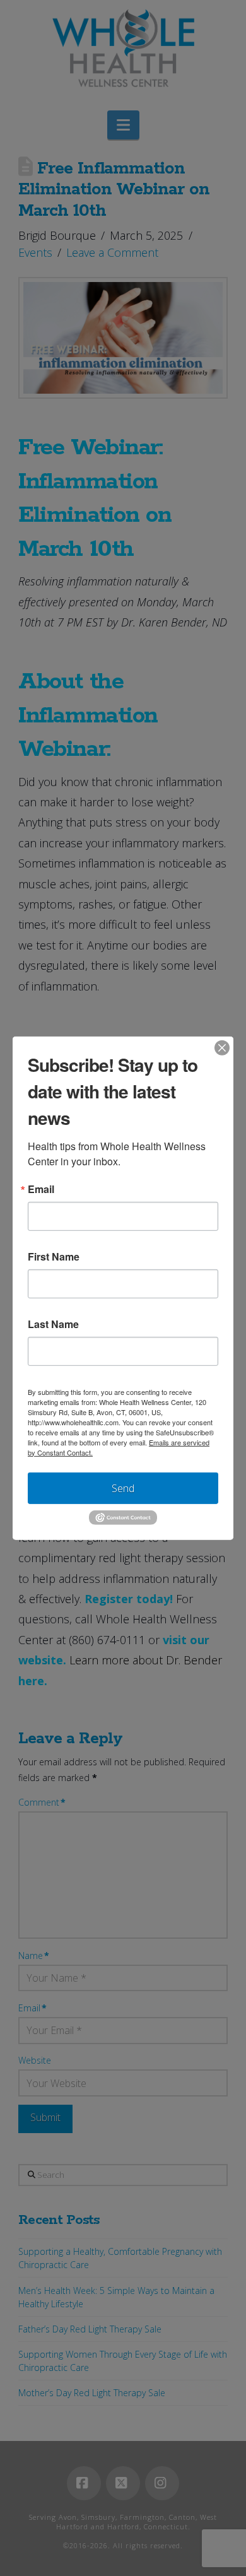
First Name (54, 1256)
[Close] (222, 1047)
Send (123, 1488)
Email (41, 1189)
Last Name (53, 1324)
